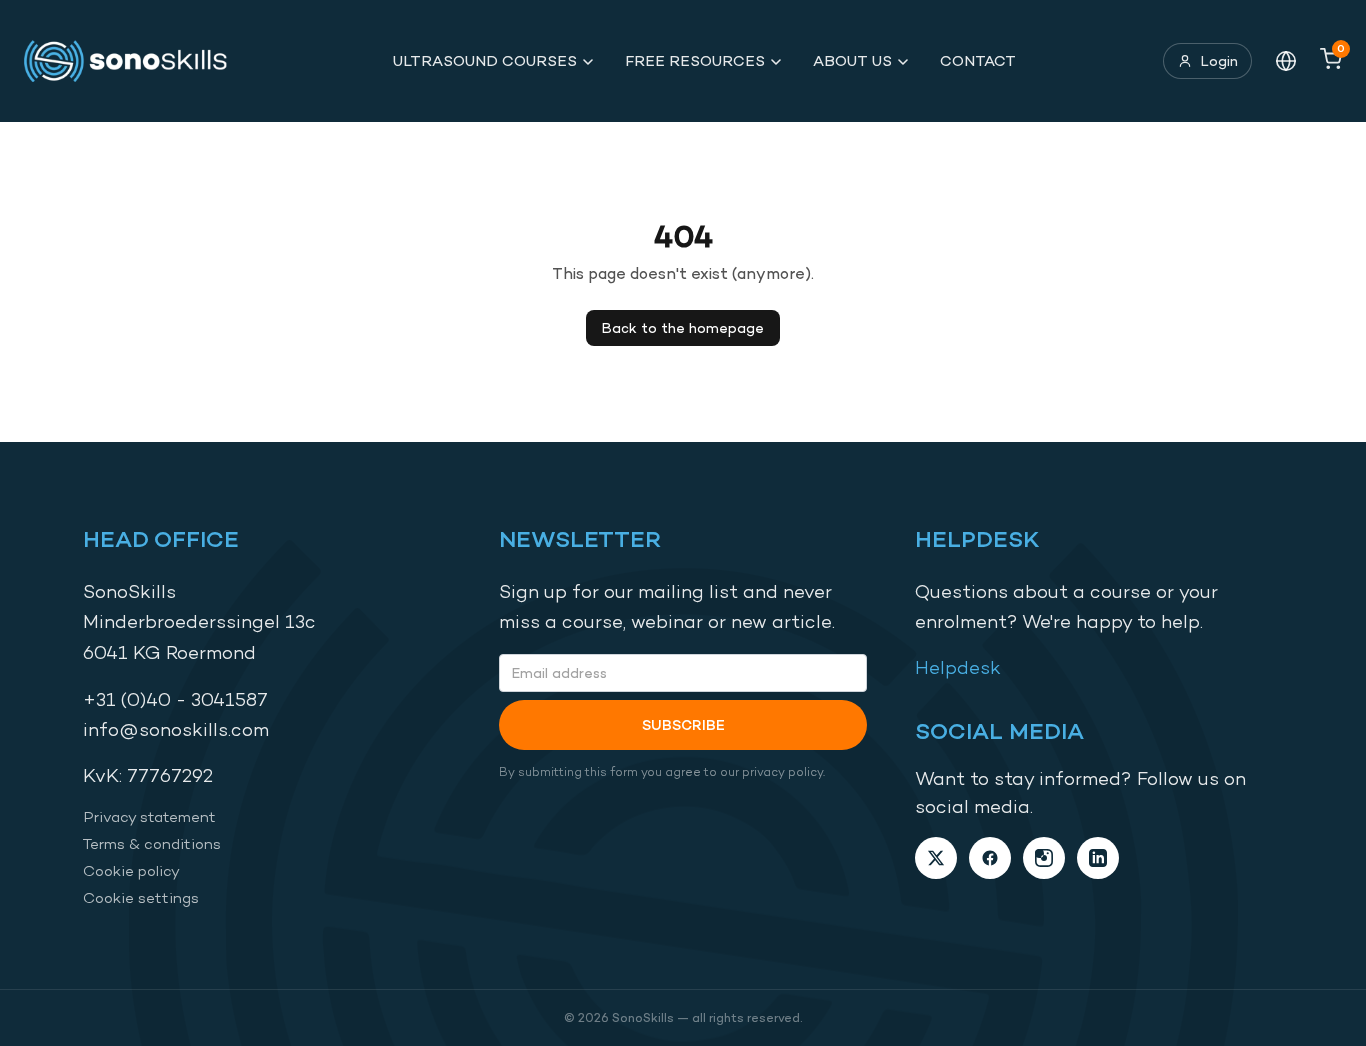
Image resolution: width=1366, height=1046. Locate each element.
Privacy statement (149, 816)
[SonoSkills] (135, 61)
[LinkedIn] (1098, 858)
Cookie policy (131, 870)
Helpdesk (958, 667)
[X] (936, 858)
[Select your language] (1286, 61)
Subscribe (683, 724)
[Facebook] (990, 858)
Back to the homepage (683, 327)
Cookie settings (141, 897)
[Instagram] (1044, 858)
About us (852, 60)
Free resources (695, 60)
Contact (978, 60)
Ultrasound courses (485, 60)
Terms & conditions (152, 843)
